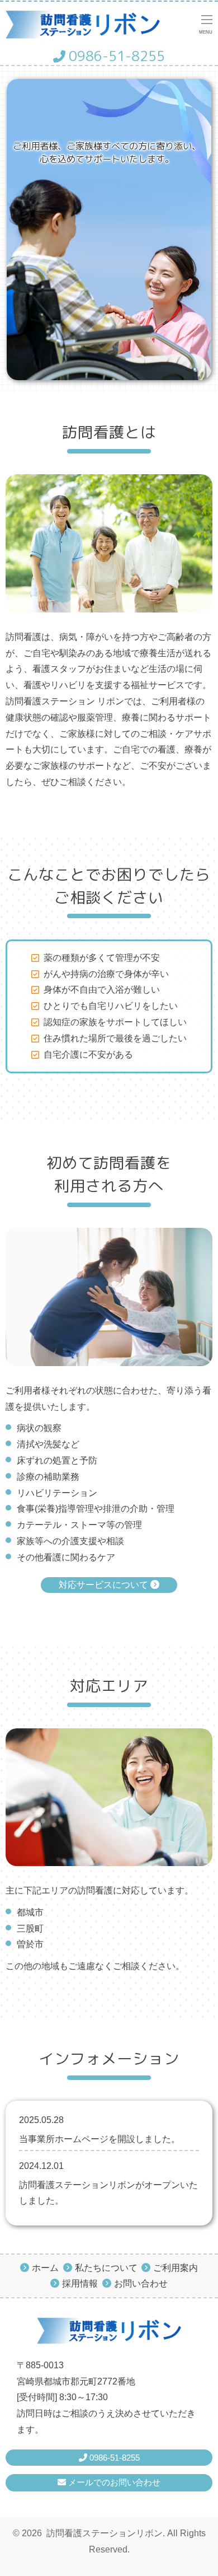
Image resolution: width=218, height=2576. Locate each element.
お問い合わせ (141, 2283)
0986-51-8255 (115, 56)
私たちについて (106, 2268)
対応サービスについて (105, 1585)
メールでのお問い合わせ (113, 2482)
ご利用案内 (176, 2268)
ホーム (45, 2268)
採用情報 (80, 2283)
